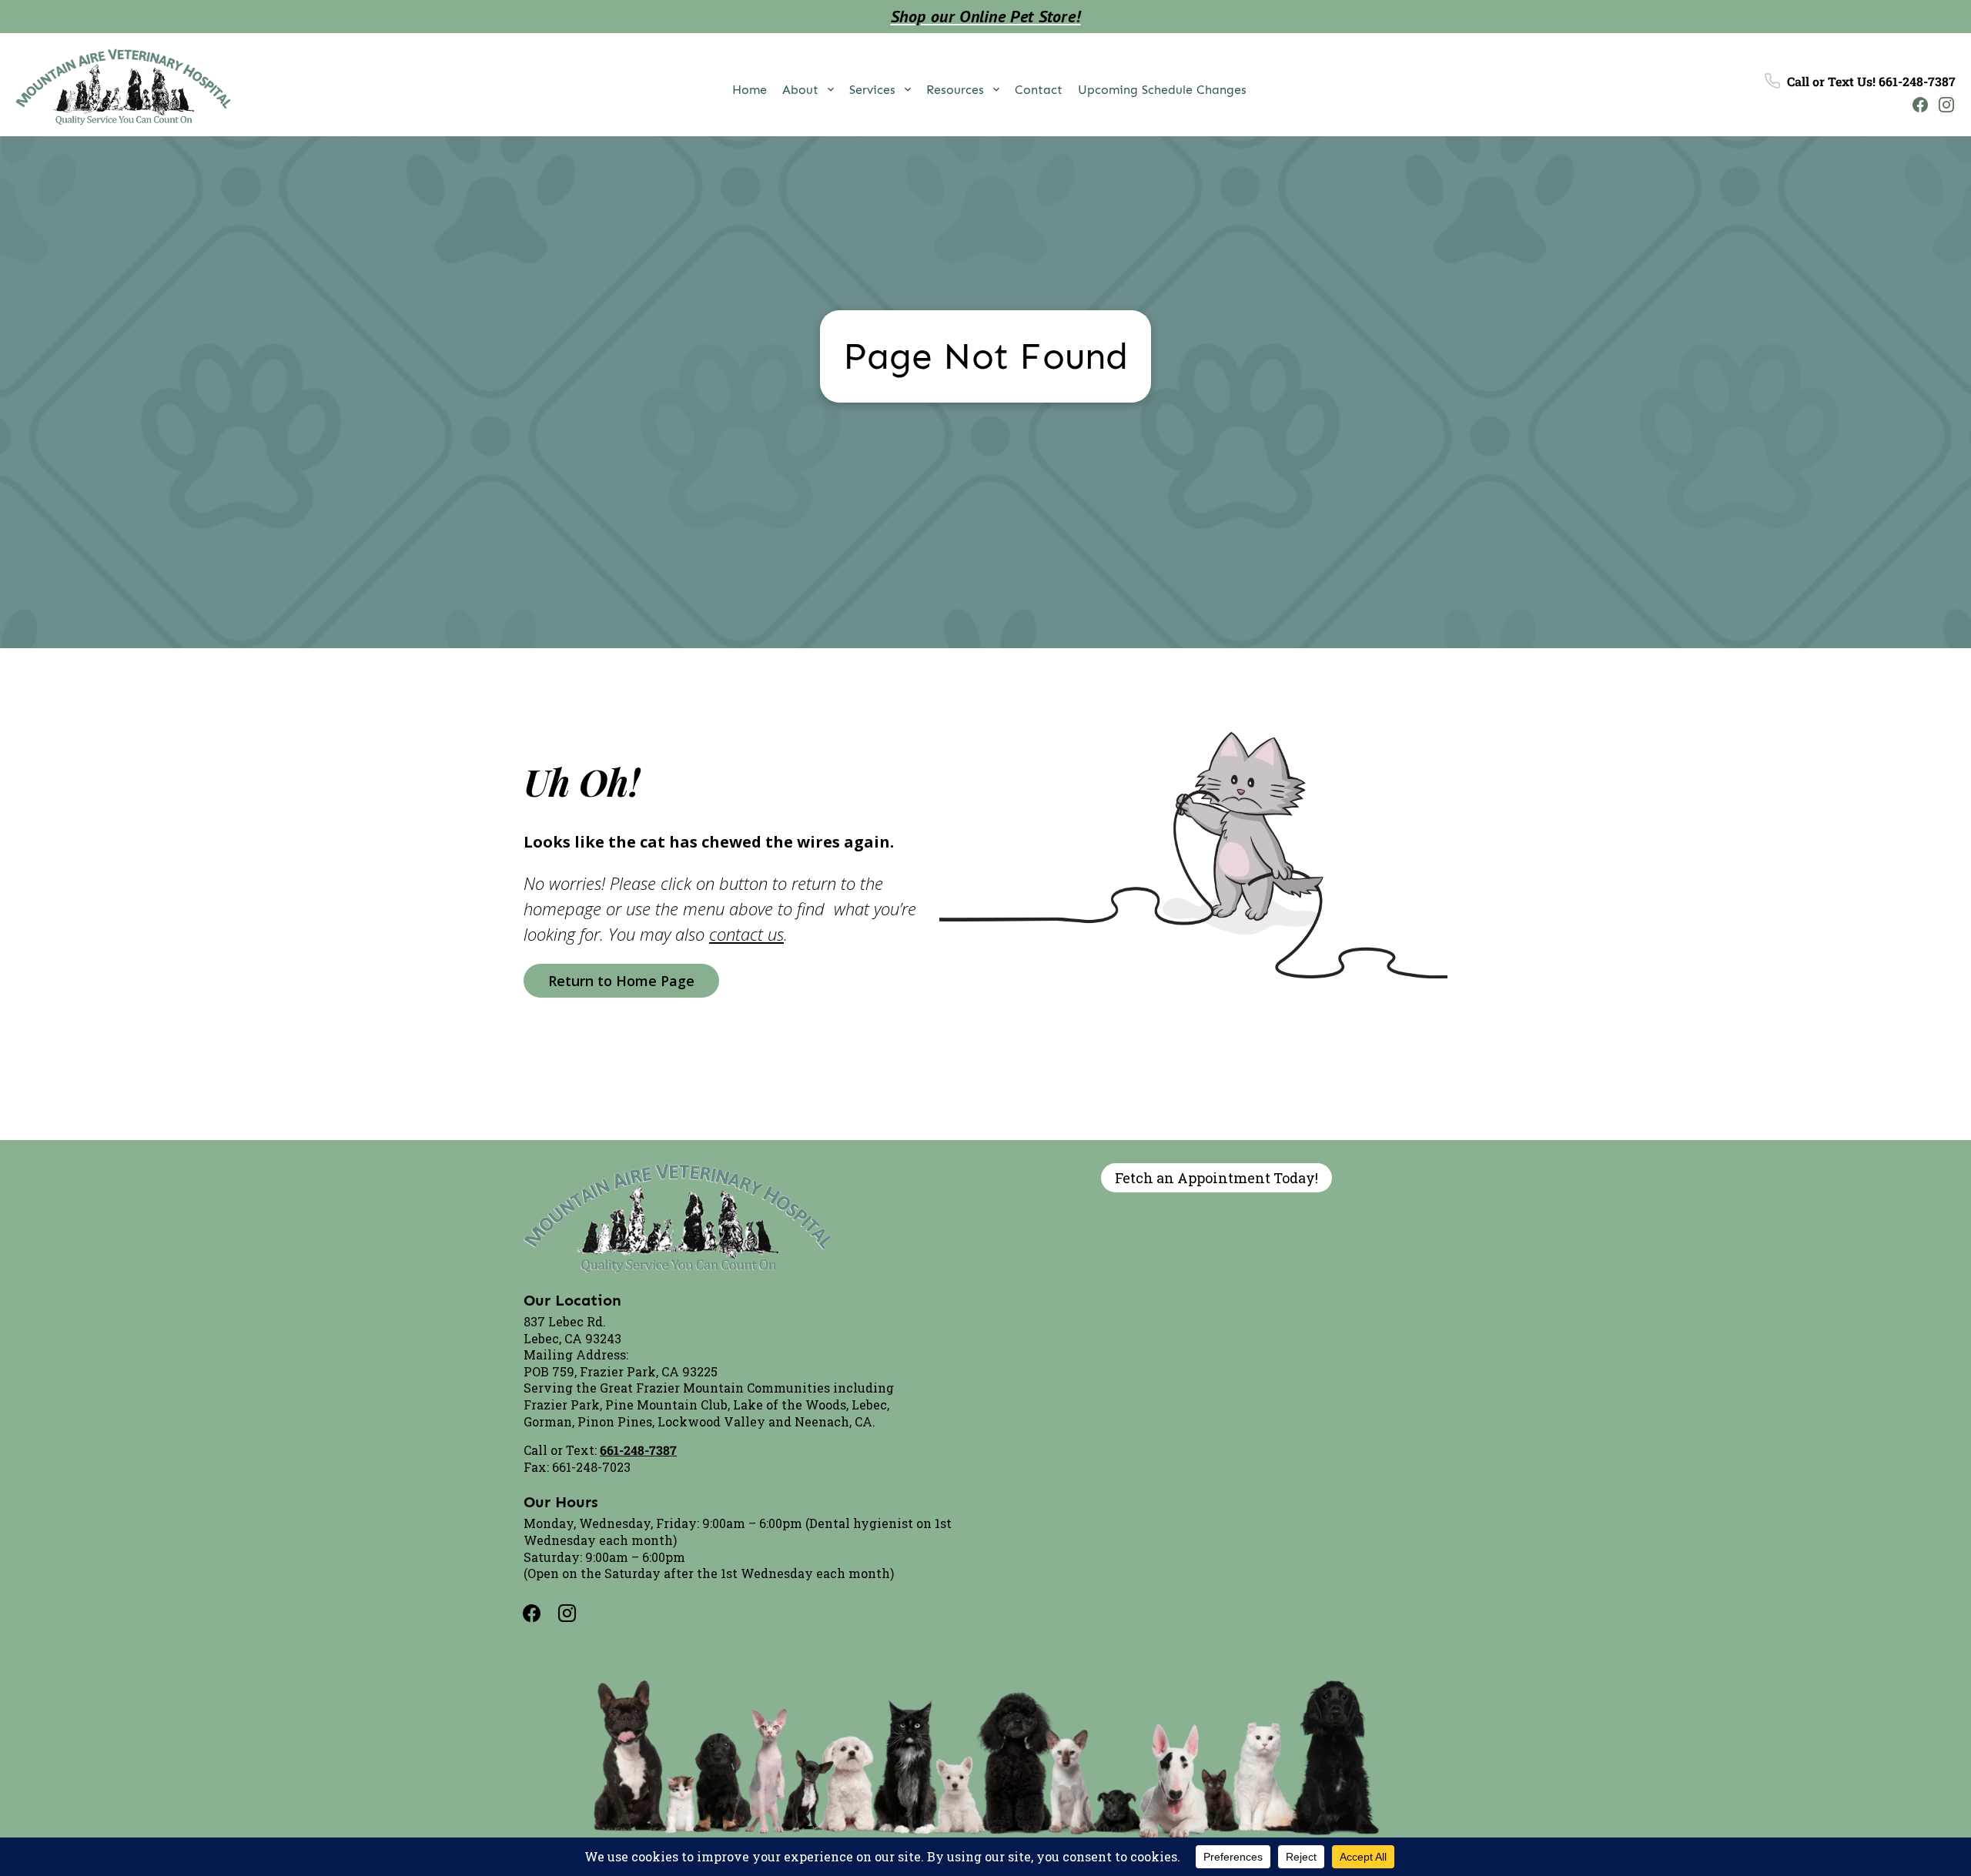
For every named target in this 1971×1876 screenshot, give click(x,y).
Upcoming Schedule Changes (1162, 90)
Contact (1039, 90)
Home (750, 90)
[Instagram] (1943, 104)
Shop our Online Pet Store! (986, 16)
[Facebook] (1916, 104)
